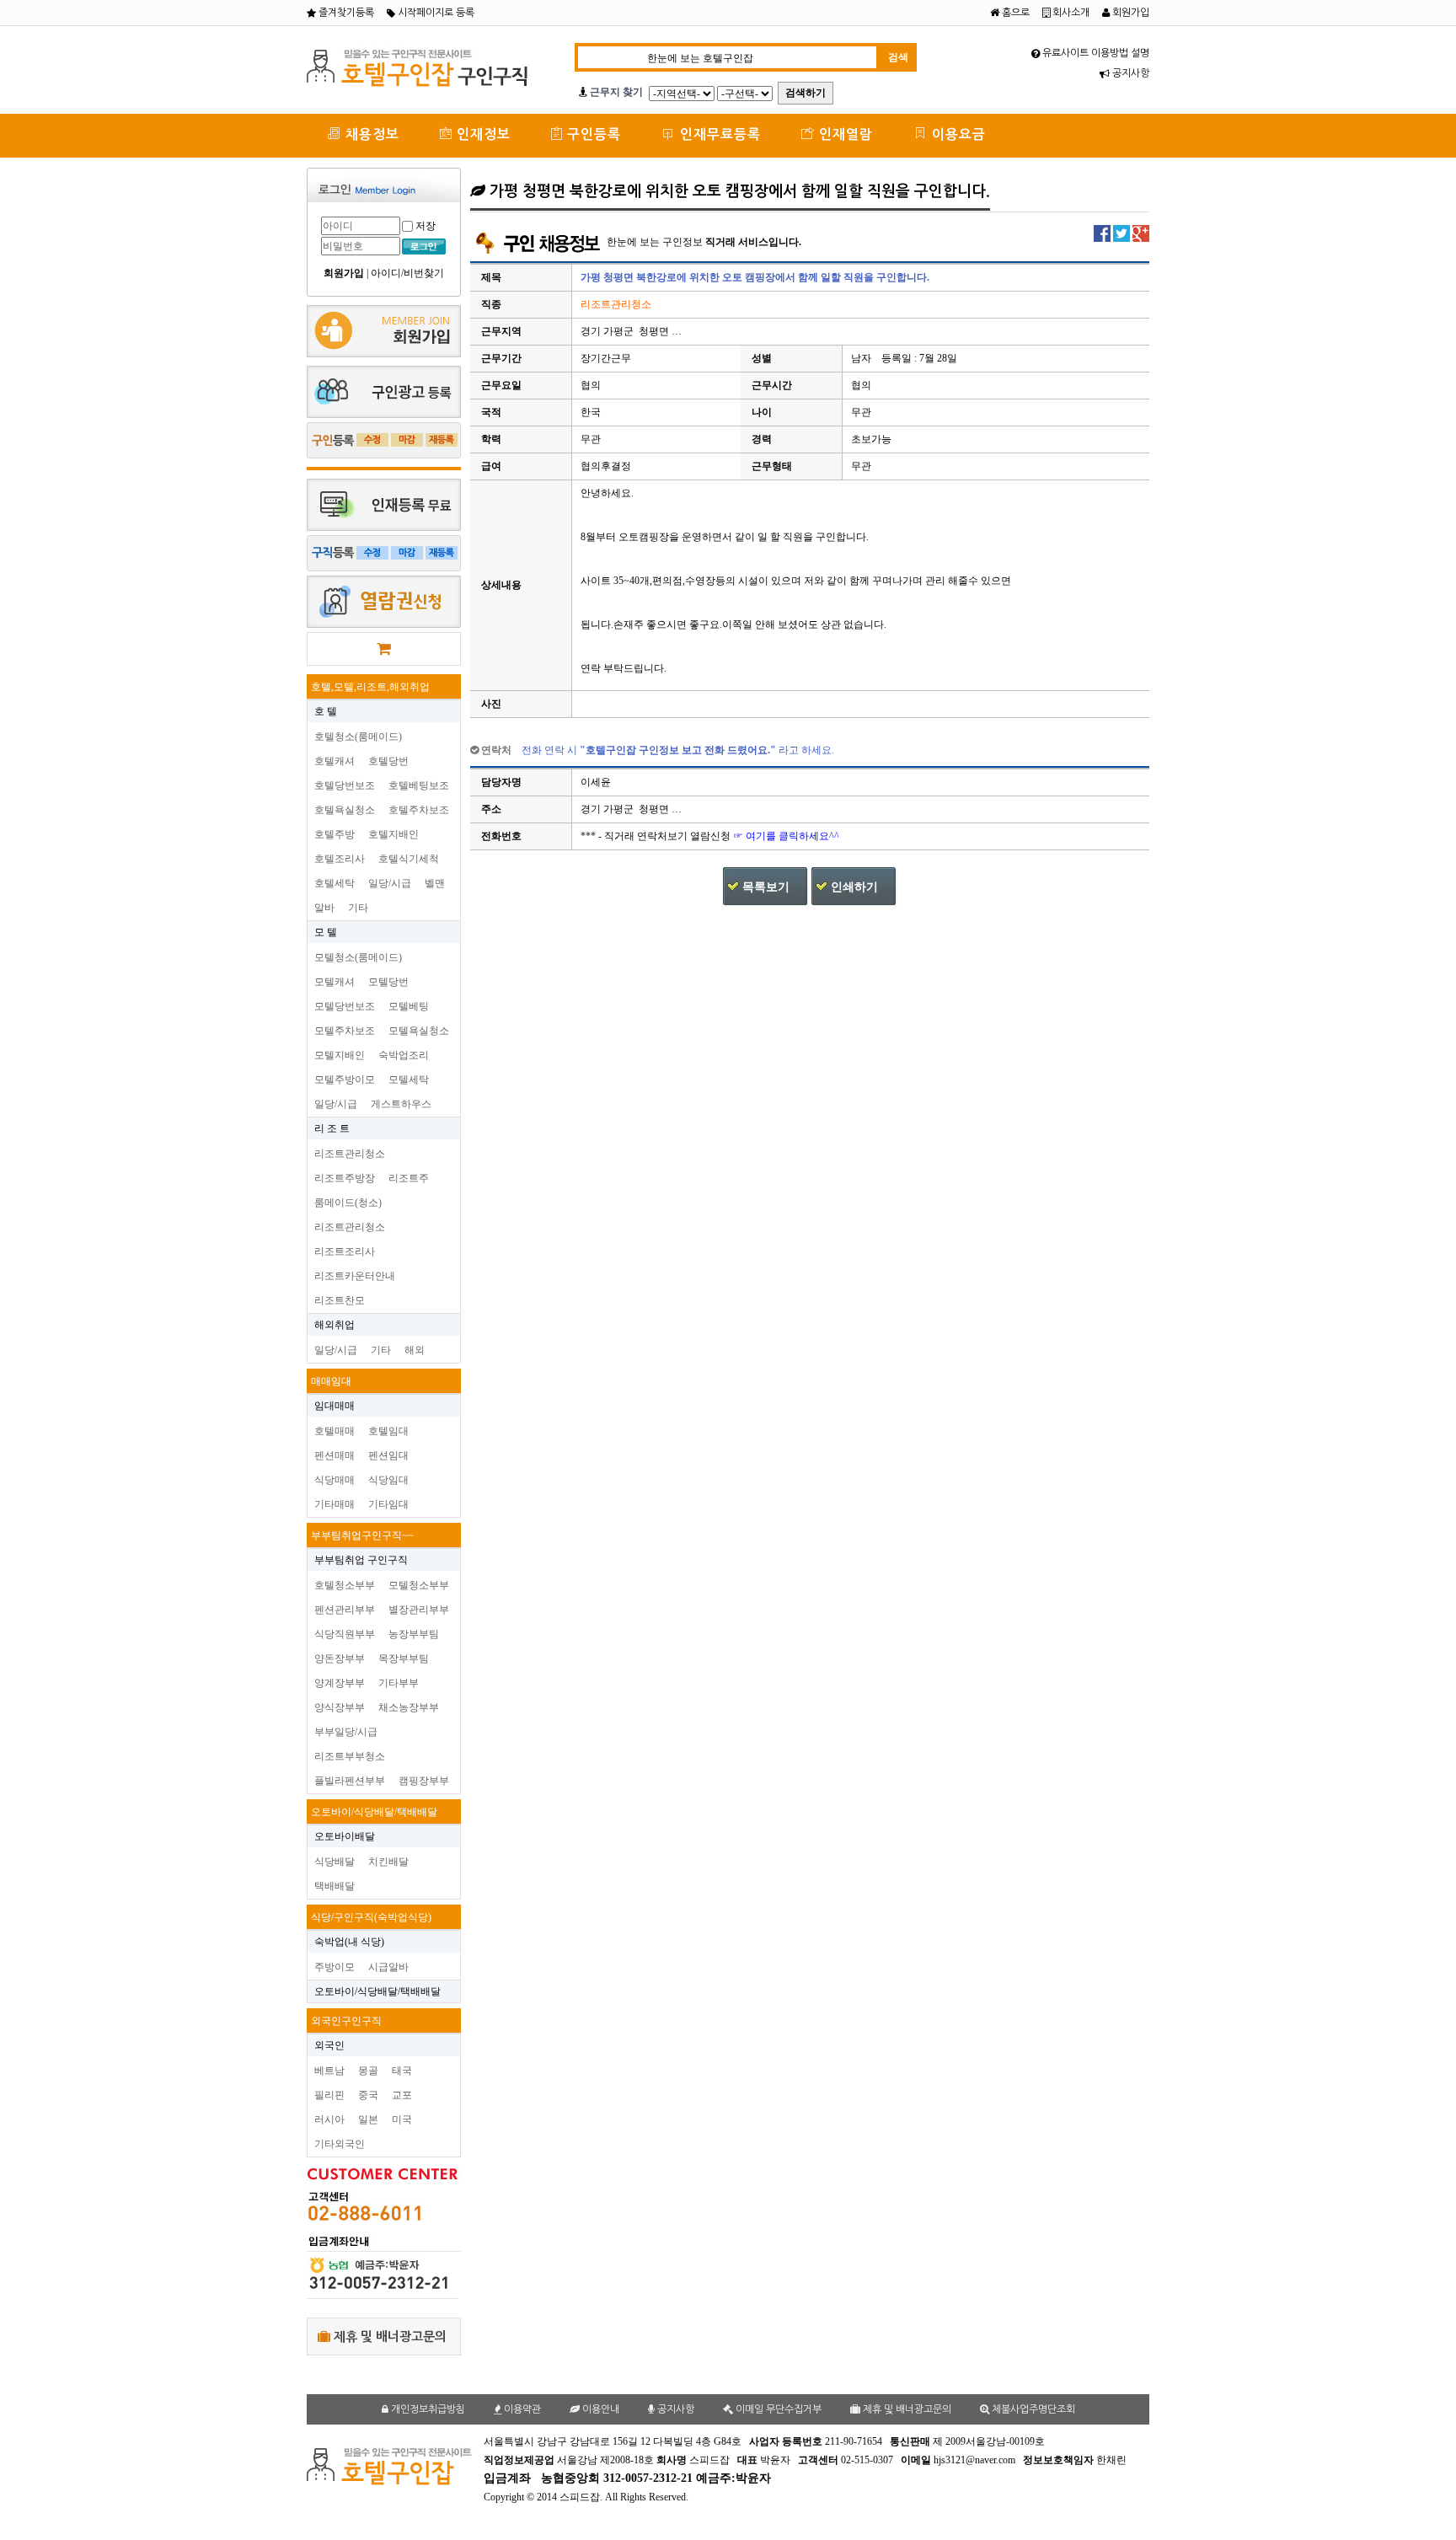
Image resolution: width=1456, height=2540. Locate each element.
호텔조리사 (340, 859)
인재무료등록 (718, 134)
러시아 (329, 2119)
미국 (402, 2119)
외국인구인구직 (346, 2021)
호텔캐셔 (335, 761)
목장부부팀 (404, 1659)
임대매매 (335, 1406)
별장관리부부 (419, 1610)
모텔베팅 (409, 1006)
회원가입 (1129, 13)
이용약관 (521, 2409)
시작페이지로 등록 (435, 13)
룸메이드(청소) (348, 1203)
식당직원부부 (345, 1634)
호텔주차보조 (419, 810)
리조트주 (409, 1178)
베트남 (329, 2071)
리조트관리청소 (350, 1154)
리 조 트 (332, 1128)
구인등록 (592, 134)
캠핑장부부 (424, 1781)
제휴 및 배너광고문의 (388, 2336)
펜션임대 (388, 1455)
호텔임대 (388, 1431)
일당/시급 (390, 883)
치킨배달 (388, 1862)
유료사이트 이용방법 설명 (1095, 53)
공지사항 (1129, 73)
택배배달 (335, 1886)
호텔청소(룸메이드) (358, 737)
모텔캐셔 (335, 982)
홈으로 (1014, 13)
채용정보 (370, 134)
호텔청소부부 (345, 1585)
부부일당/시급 (346, 1732)
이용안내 (600, 2409)
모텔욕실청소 (419, 1031)
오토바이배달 (345, 1836)
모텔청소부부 (419, 1585)
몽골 (368, 2071)
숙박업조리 (404, 1055)
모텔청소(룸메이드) (358, 957)
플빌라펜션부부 (350, 1781)
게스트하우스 (401, 1104)
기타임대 (388, 1504)
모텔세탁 (409, 1080)
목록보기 (766, 887)
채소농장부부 (409, 1707)
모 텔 (326, 932)
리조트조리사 (345, 1251)
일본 (368, 2119)
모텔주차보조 (345, 1031)
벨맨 (435, 883)
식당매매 (335, 1480)
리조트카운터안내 (355, 1276)
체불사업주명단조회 (1032, 2409)
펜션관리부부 (345, 1610)
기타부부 (399, 1683)
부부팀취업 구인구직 (361, 1560)
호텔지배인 (393, 834)
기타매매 (335, 1504)
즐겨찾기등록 (345, 13)
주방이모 (335, 1967)
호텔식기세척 (409, 859)
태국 (402, 2071)
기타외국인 (340, 2144)
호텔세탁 (335, 883)
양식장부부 (340, 1707)
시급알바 (388, 1967)
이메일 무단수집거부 (777, 2409)
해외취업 (335, 1325)
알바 (324, 908)
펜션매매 (335, 1455)
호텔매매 (335, 1431)
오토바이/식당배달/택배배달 (374, 1812)
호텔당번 (388, 761)
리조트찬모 (340, 1300)
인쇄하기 (854, 887)
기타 (358, 908)
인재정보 (482, 134)
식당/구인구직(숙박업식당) (371, 1917)
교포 (402, 2095)
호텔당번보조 (345, 785)
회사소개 (1070, 13)
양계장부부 (340, 1683)
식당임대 (388, 1480)
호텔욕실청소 (345, 810)
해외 (415, 1350)
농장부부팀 (414, 1634)
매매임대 (331, 1381)
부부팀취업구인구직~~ (362, 1535)
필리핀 (329, 2095)
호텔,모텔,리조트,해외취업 (370, 687)
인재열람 (844, 134)
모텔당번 (388, 982)
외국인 (329, 2045)
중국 (368, 2095)
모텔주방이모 (345, 1080)
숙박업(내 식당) (349, 1942)
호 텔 (326, 711)
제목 (491, 277)
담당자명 (501, 782)
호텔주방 (335, 834)
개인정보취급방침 (427, 2409)
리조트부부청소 (350, 1756)
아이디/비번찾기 (407, 273)
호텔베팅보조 (419, 785)
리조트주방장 (345, 1178)
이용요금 (957, 134)
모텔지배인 (340, 1055)
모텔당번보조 (345, 1006)
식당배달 (335, 1862)
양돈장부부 (340, 1659)
